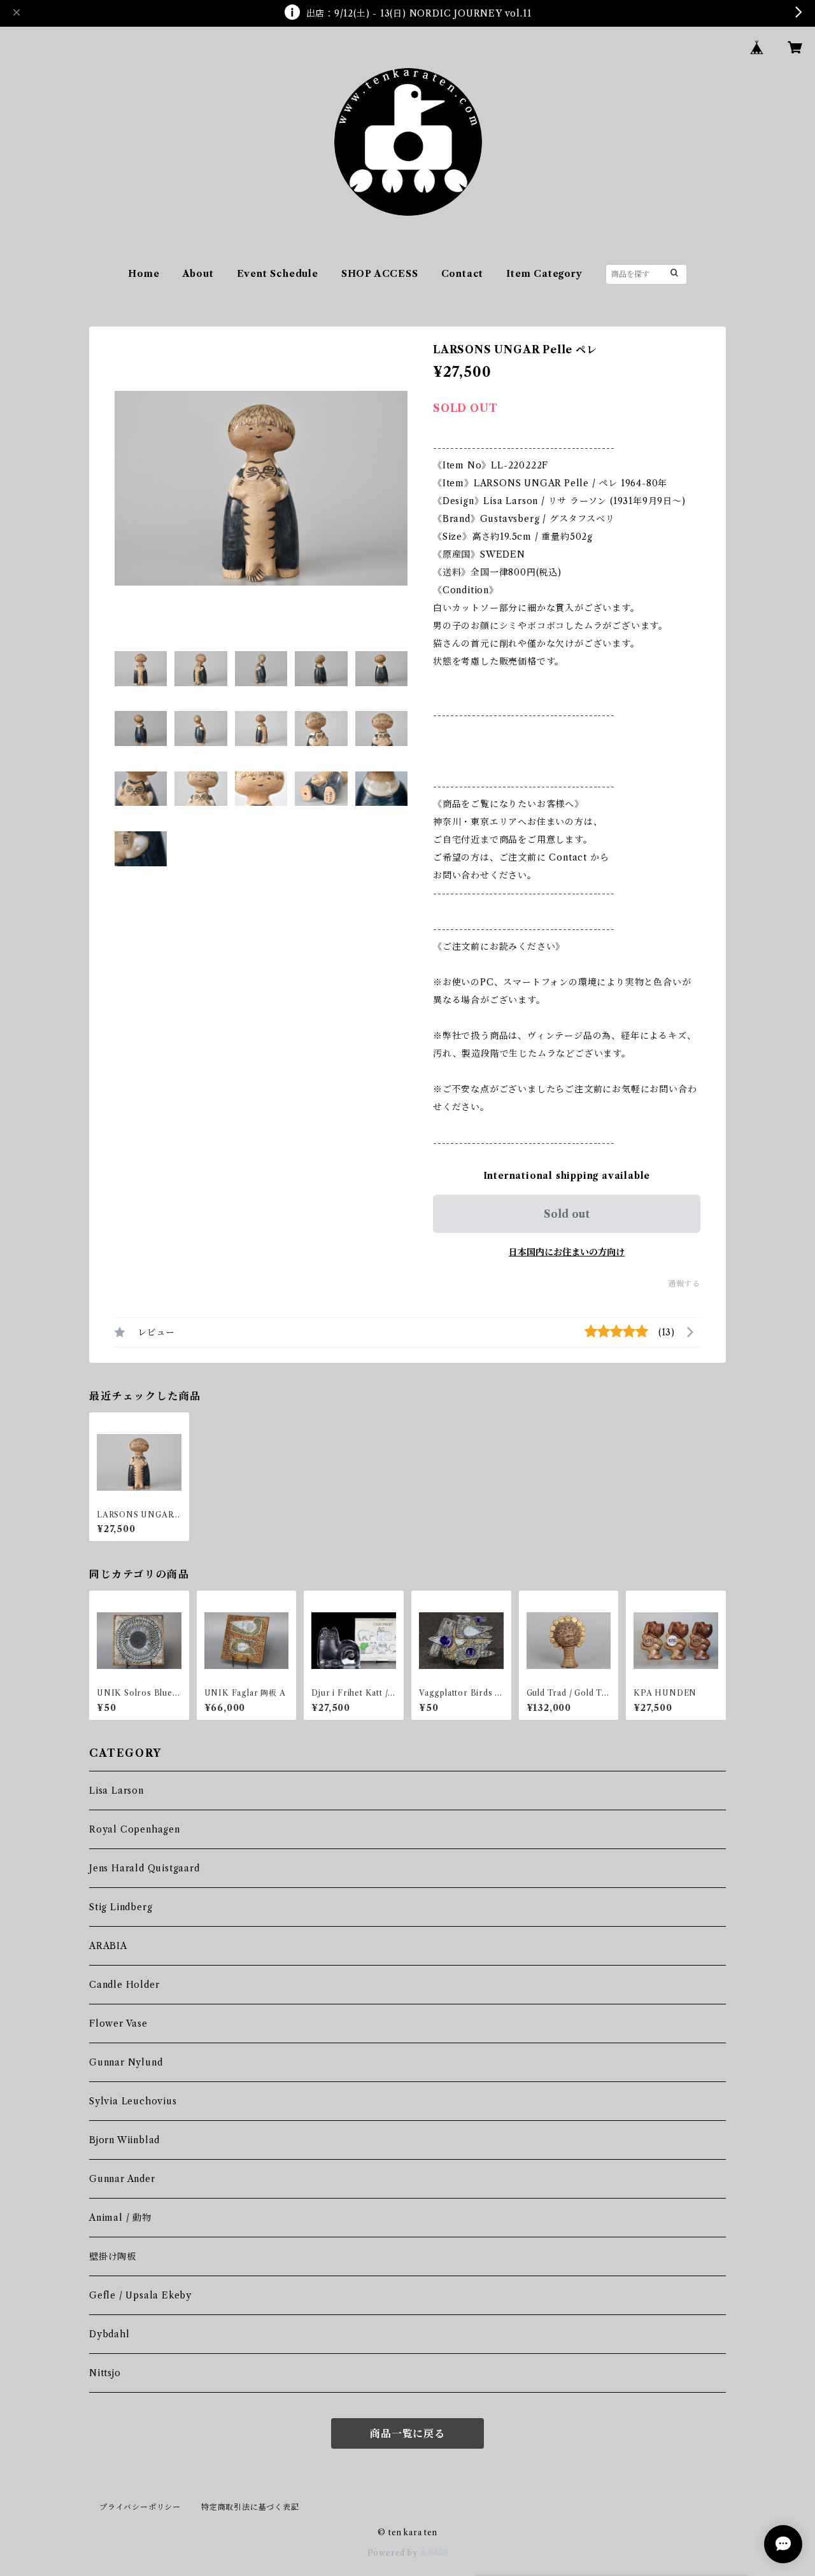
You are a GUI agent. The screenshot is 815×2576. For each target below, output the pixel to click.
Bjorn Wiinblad (124, 2140)
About (198, 274)
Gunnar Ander (122, 2179)
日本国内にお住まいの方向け (567, 1252)
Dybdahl (110, 2334)
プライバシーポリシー (140, 2507)
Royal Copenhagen (135, 1829)
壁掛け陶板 (113, 2256)
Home (144, 274)
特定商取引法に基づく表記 (250, 2507)
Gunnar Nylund (126, 2062)
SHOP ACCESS (380, 274)
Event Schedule (278, 274)
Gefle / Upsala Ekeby (140, 2295)
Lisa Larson (117, 1791)
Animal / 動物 (120, 2218)
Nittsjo (105, 2373)
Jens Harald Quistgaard (145, 1868)
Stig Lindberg (121, 1907)
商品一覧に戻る (407, 2433)
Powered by (394, 2553)
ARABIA (108, 1946)
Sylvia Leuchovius (133, 2101)
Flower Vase (118, 2023)
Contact (463, 274)
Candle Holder (124, 1985)
